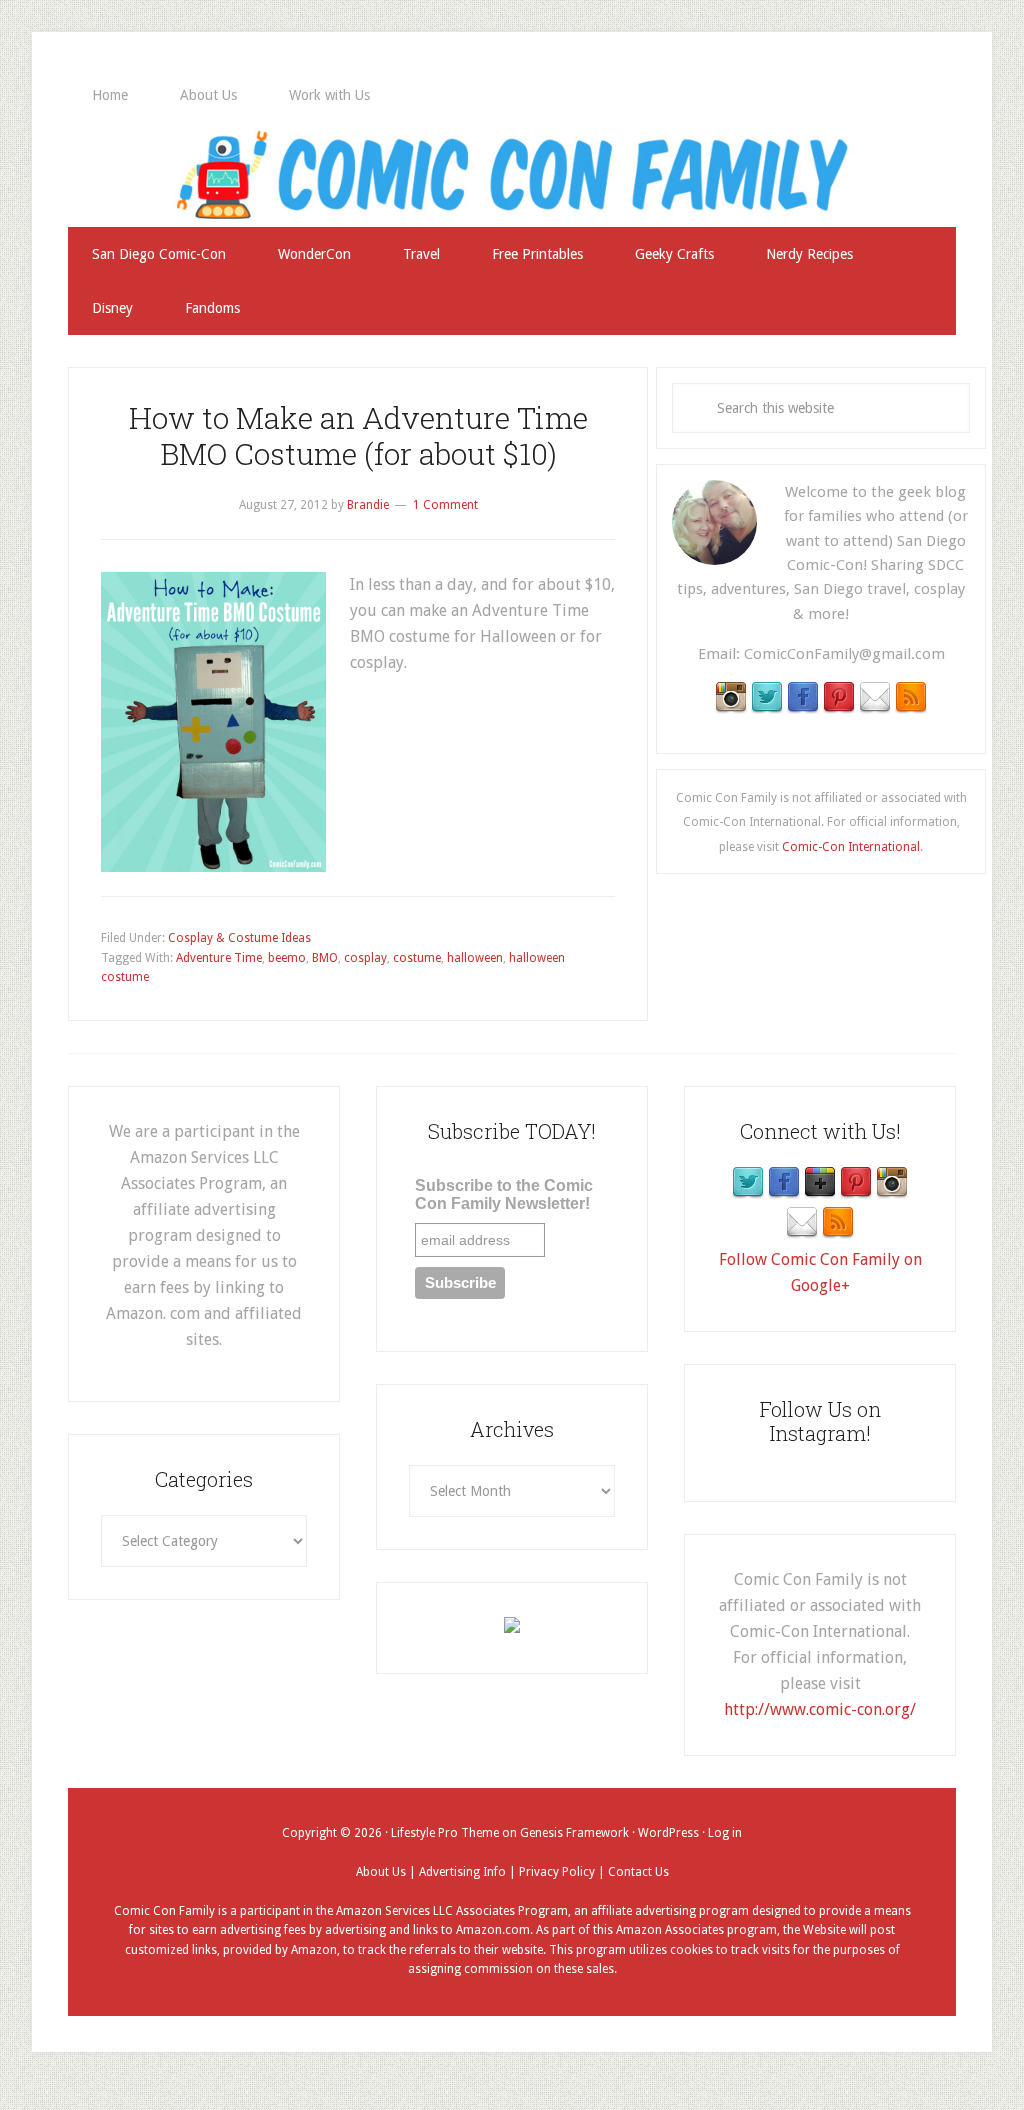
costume (417, 958)
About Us (381, 1872)
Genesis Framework (574, 1833)
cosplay (365, 958)
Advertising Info (462, 1872)
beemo (287, 958)
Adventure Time (219, 958)
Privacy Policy (557, 1872)
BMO (325, 958)
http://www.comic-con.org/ (820, 1709)
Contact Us (638, 1872)
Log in (725, 1833)
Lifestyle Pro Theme (445, 1833)
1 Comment (445, 505)
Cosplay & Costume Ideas (239, 938)
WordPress (668, 1833)
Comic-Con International (851, 847)
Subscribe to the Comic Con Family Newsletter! (504, 1194)
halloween (475, 958)
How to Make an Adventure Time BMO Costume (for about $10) (358, 435)
